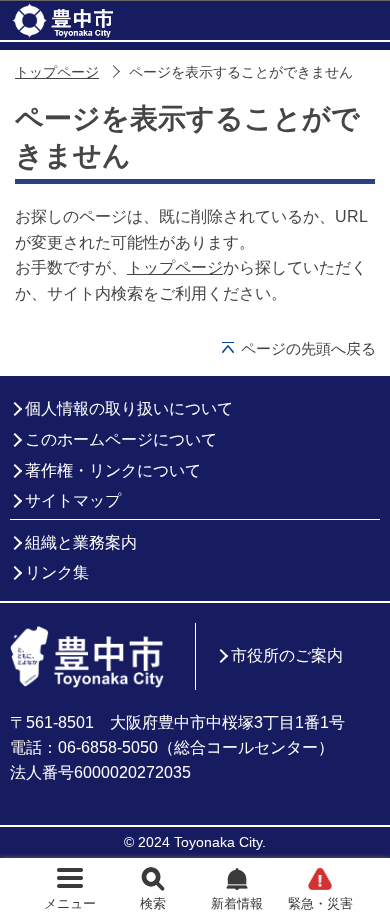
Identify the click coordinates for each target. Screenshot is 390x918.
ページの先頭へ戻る (308, 348)
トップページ (57, 72)
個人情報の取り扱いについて (129, 408)
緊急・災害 (320, 903)
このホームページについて (121, 439)
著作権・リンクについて (113, 470)
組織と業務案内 (81, 542)
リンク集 (57, 572)
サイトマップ (73, 500)
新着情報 (237, 903)
